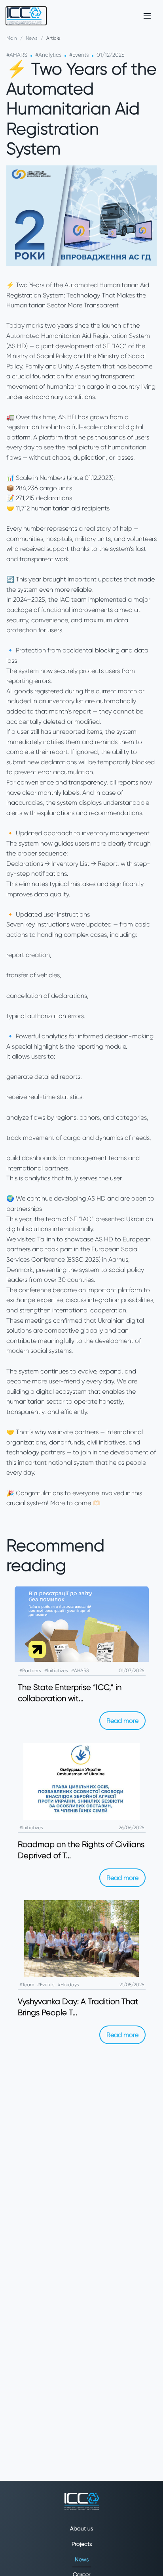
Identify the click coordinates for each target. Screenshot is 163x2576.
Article (53, 38)
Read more (122, 1721)
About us (81, 2528)
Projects (82, 2544)
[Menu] (147, 16)
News (32, 38)
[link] (26, 16)
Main (12, 38)
